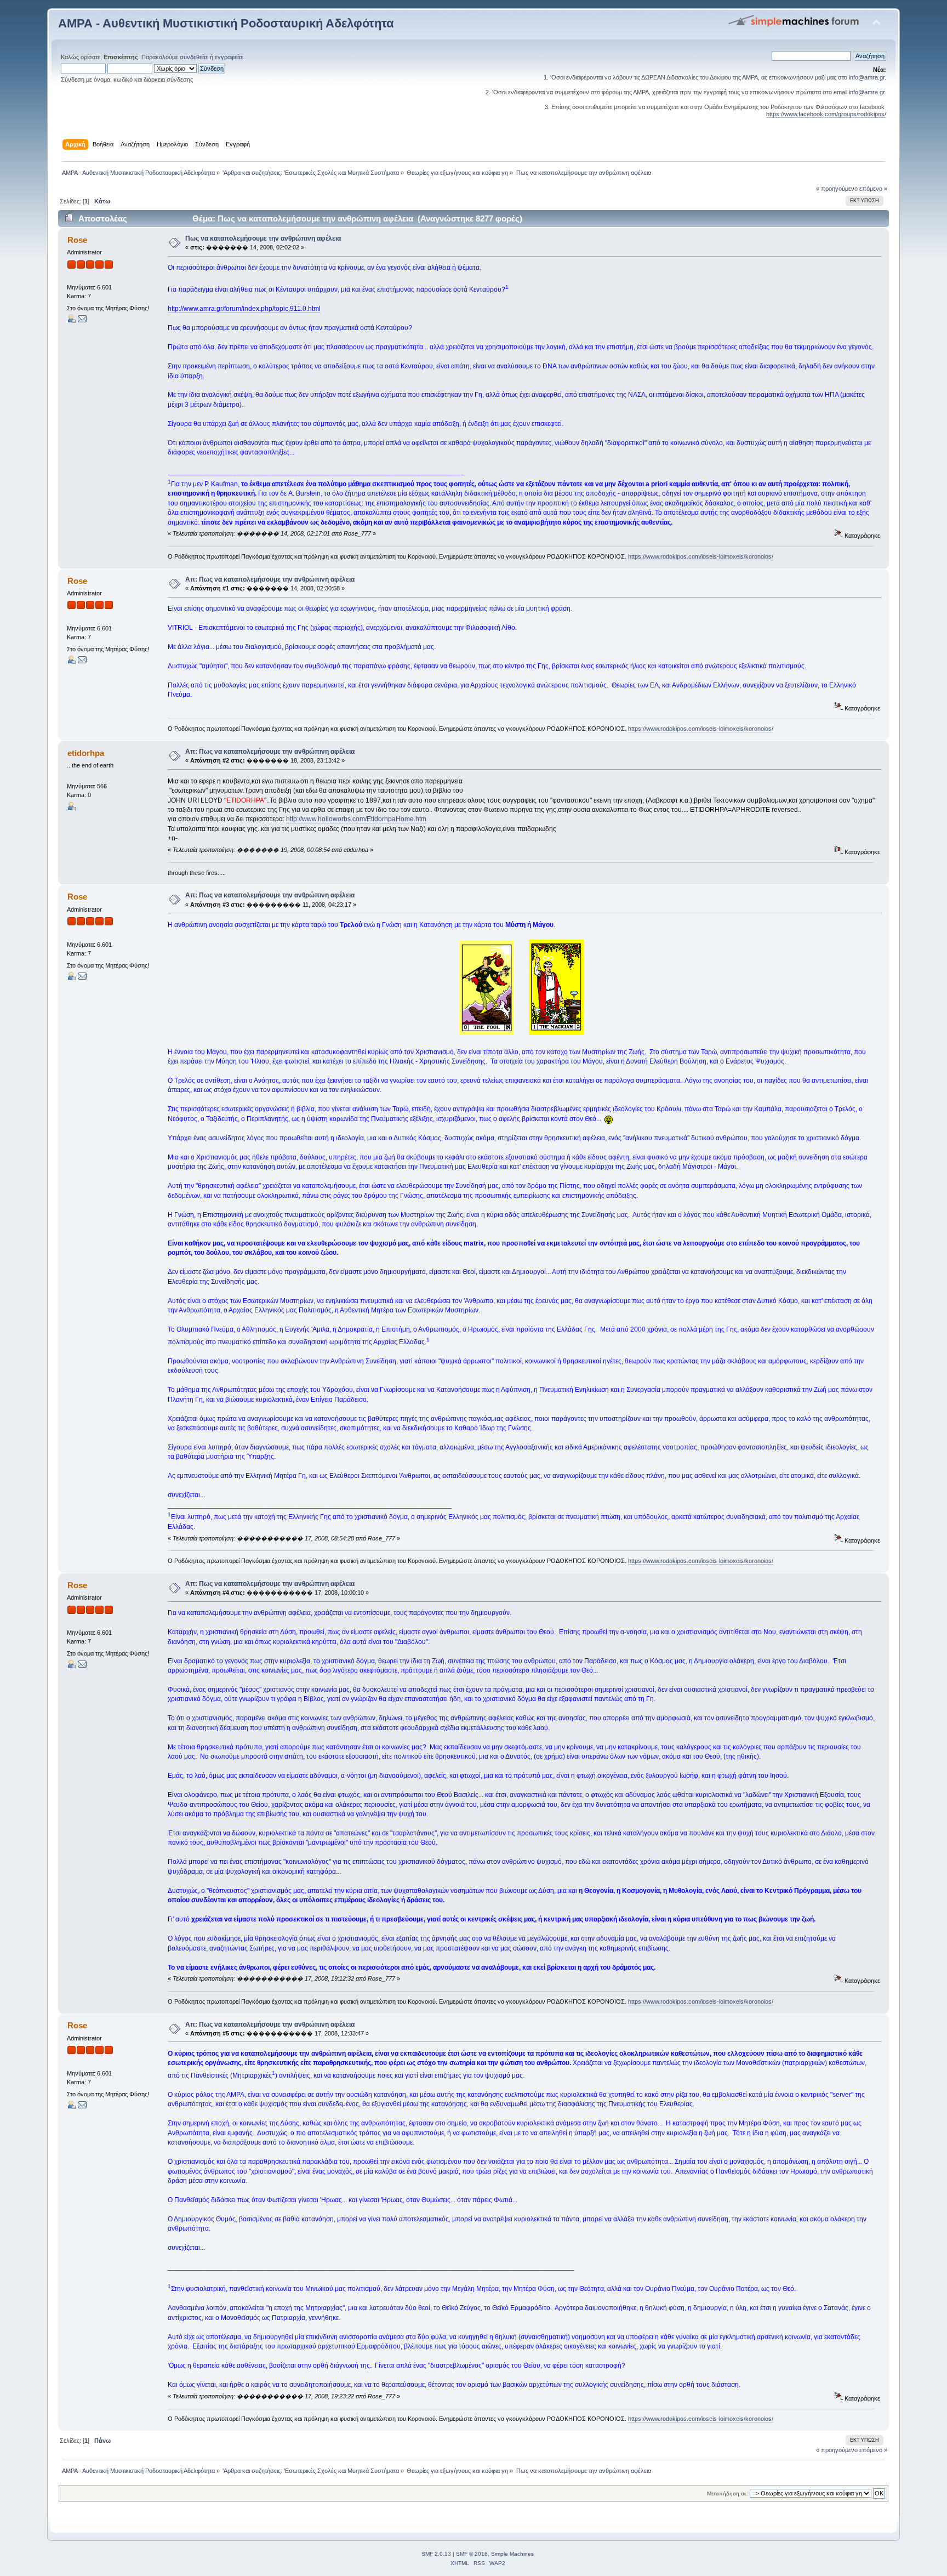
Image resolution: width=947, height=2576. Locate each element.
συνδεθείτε (194, 57)
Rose (77, 240)
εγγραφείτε (229, 57)
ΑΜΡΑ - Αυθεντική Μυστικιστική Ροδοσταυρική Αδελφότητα (226, 23)
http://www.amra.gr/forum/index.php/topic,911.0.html (244, 309)
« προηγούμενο (837, 189)
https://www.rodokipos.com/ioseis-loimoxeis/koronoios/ (701, 556)
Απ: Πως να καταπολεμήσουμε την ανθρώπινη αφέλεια (270, 579)
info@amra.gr (867, 77)
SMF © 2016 (472, 2554)
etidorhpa (86, 753)
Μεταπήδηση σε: (728, 2493)
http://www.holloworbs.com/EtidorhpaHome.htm (356, 819)
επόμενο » (873, 189)
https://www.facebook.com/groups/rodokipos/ (826, 114)
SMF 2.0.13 (436, 2554)
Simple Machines (512, 2554)
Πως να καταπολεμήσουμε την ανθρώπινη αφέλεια (263, 238)
